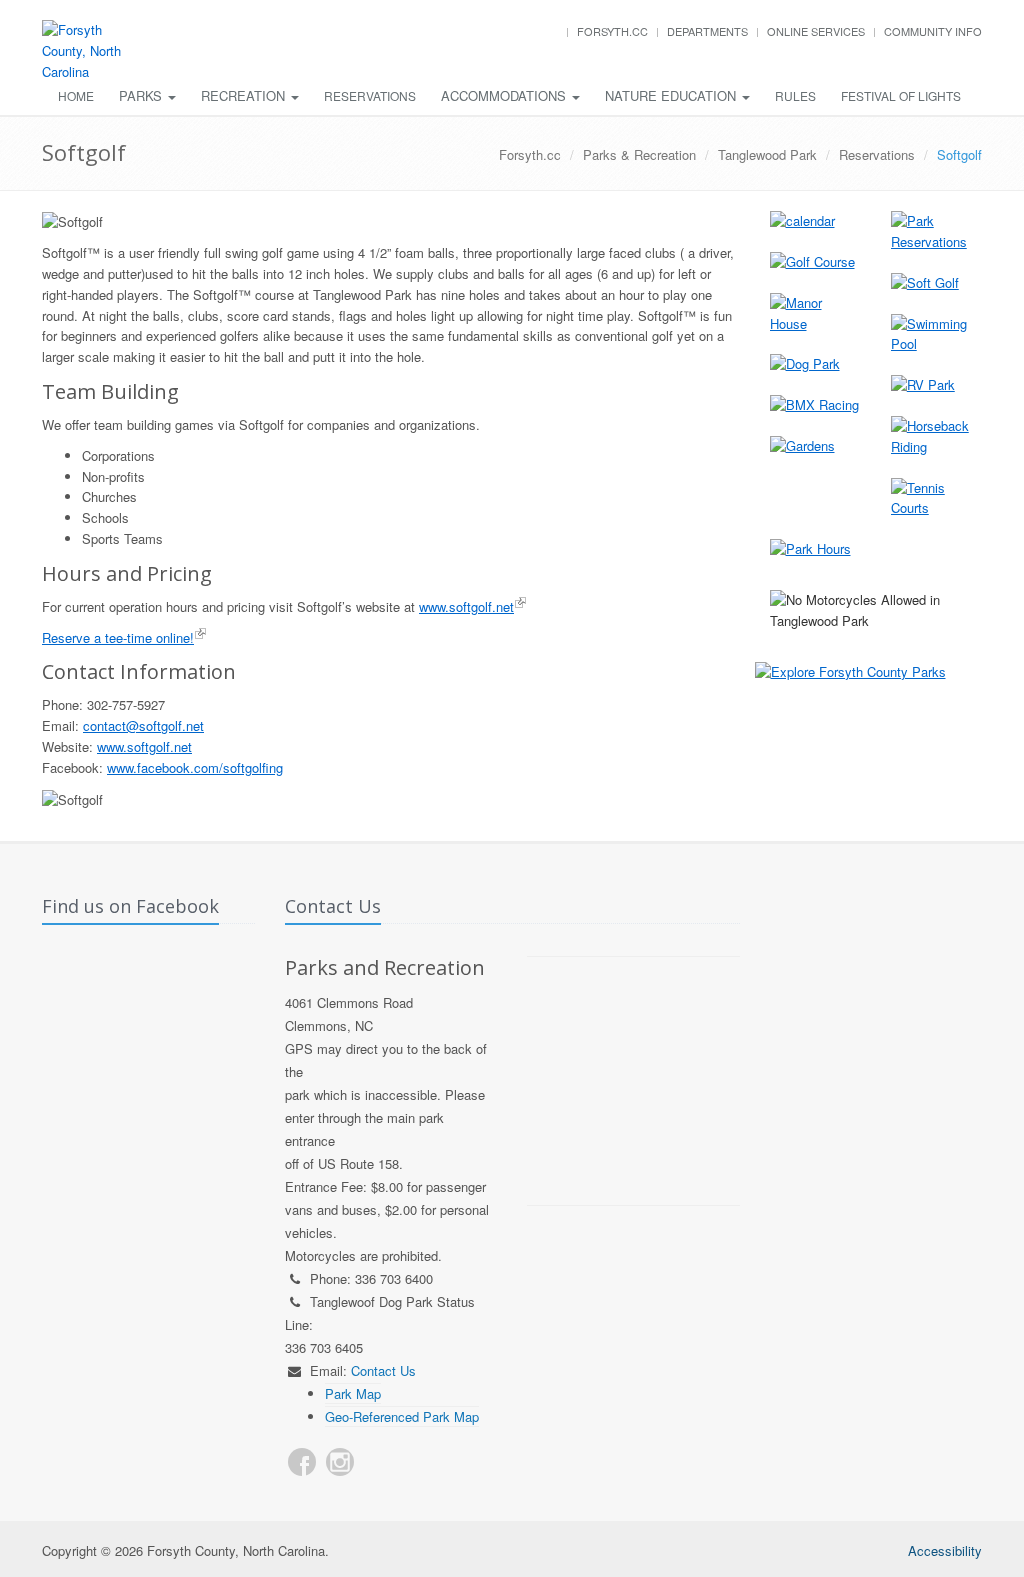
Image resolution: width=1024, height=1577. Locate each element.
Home (76, 95)
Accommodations (505, 95)
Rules (795, 95)
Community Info (933, 31)
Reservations (370, 95)
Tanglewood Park (767, 154)
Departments (707, 31)
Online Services (816, 31)
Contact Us (383, 1370)
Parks (142, 95)
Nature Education (672, 95)
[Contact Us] (378, 1462)
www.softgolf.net (466, 606)
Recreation (245, 95)
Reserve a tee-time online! (118, 637)
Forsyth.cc (612, 31)
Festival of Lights (901, 95)
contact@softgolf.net (143, 725)
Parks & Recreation (639, 154)
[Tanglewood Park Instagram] (340, 1462)
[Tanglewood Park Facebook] (302, 1462)
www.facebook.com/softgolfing (195, 767)
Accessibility (945, 1550)
